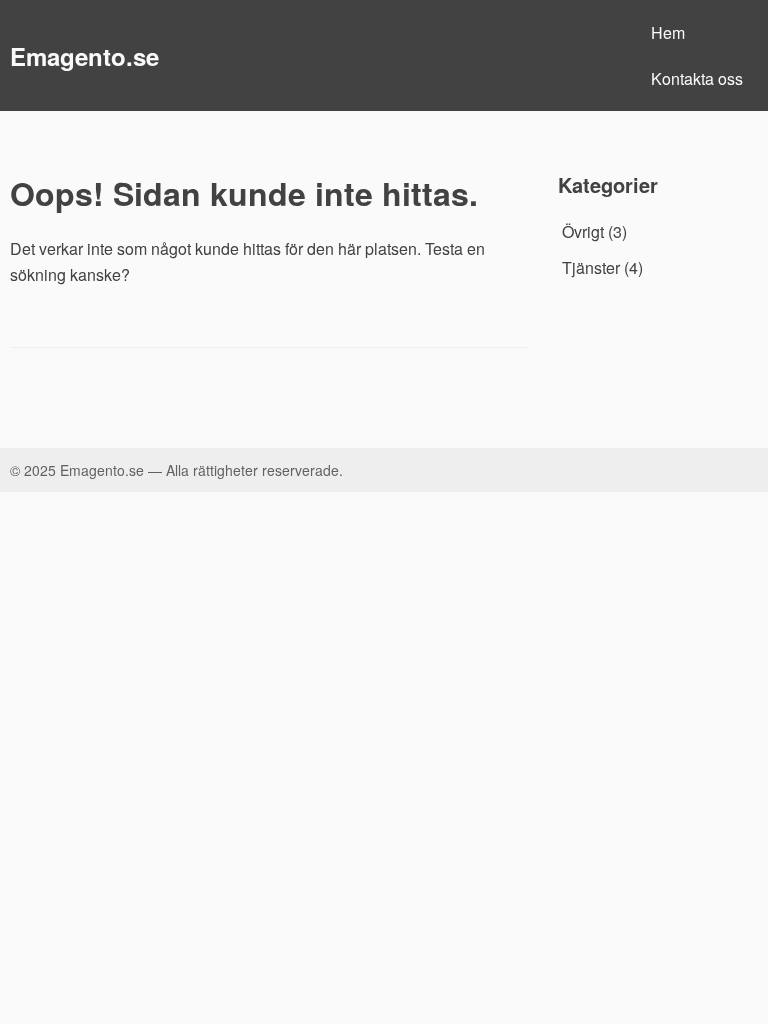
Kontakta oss (697, 78)
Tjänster (591, 267)
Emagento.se (84, 56)
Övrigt (583, 231)
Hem (668, 32)
